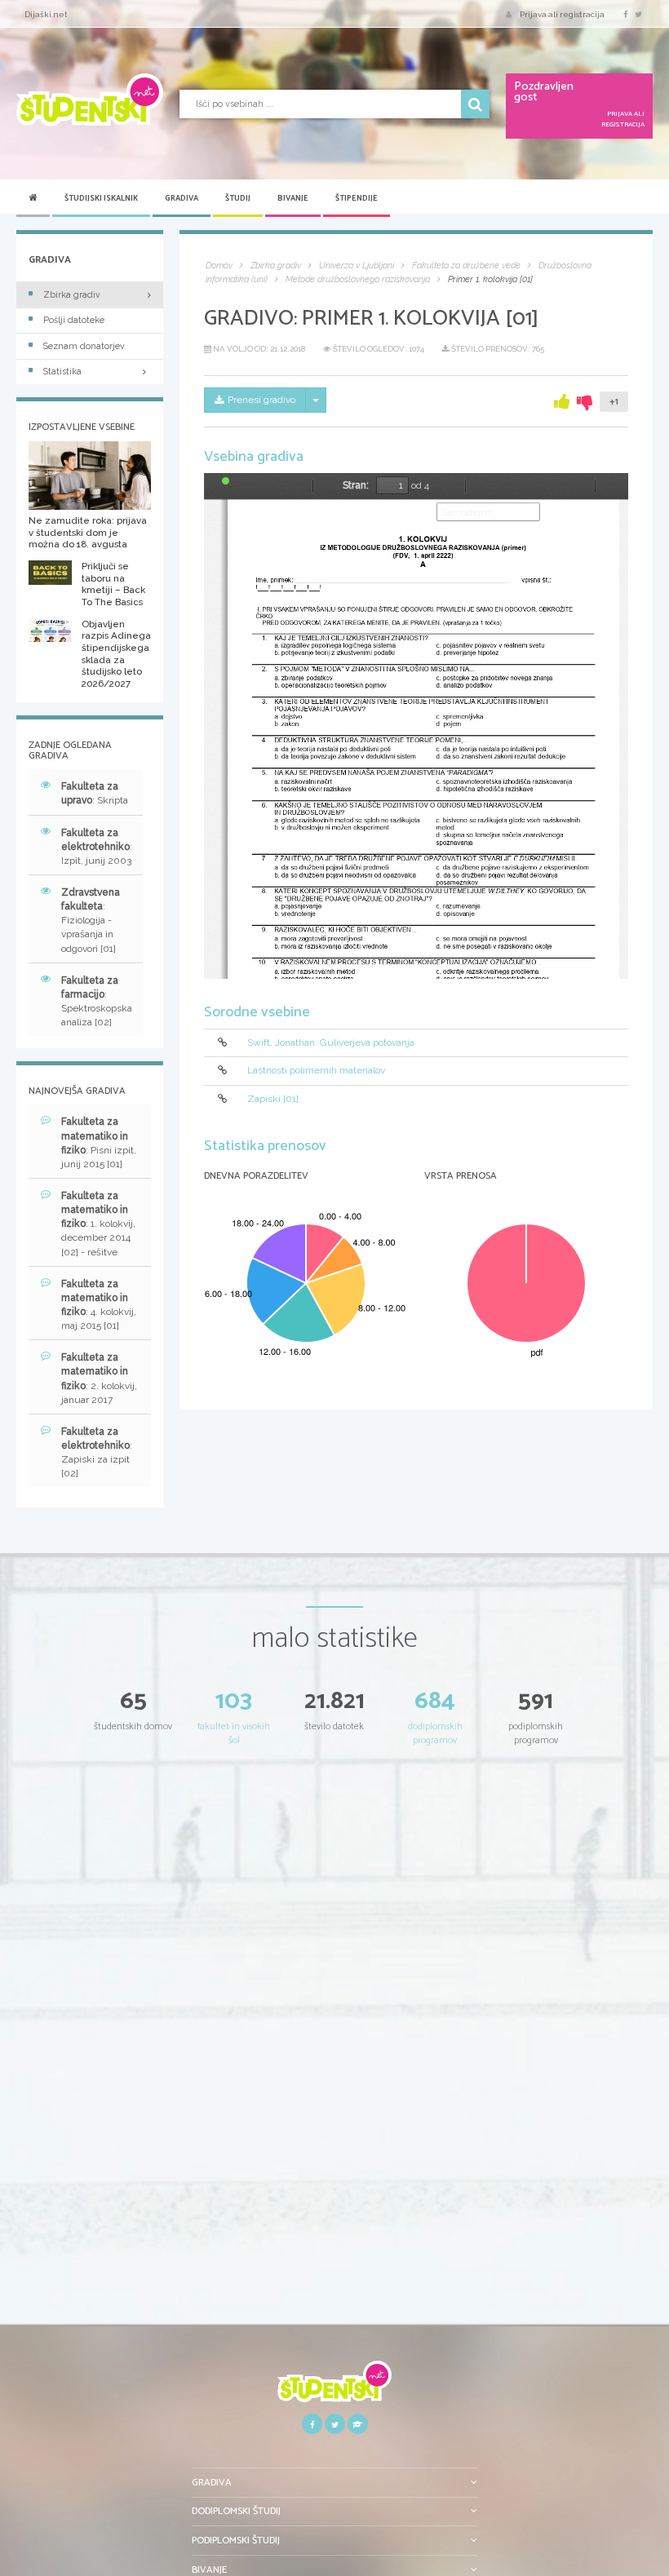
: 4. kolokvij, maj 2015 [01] (99, 1305)
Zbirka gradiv (72, 295)
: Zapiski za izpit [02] (97, 1452)
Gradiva (182, 198)
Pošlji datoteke (74, 320)
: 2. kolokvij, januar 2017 (99, 1378)
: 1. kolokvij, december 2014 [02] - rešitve (98, 1224)
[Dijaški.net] (334, 2387)
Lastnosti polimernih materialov (316, 1070)
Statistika (62, 372)
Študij (238, 198)
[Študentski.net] (90, 100)
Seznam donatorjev (84, 346)
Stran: (356, 485)
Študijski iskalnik (101, 198)
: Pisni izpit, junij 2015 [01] (99, 1142)
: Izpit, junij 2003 (97, 847)
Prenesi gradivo (261, 400)
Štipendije (357, 198)
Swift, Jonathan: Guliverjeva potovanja (331, 1042)
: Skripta (95, 793)
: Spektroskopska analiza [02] (97, 1001)
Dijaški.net (46, 14)
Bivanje (293, 198)
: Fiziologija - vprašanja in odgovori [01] (91, 921)
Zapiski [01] (273, 1099)
